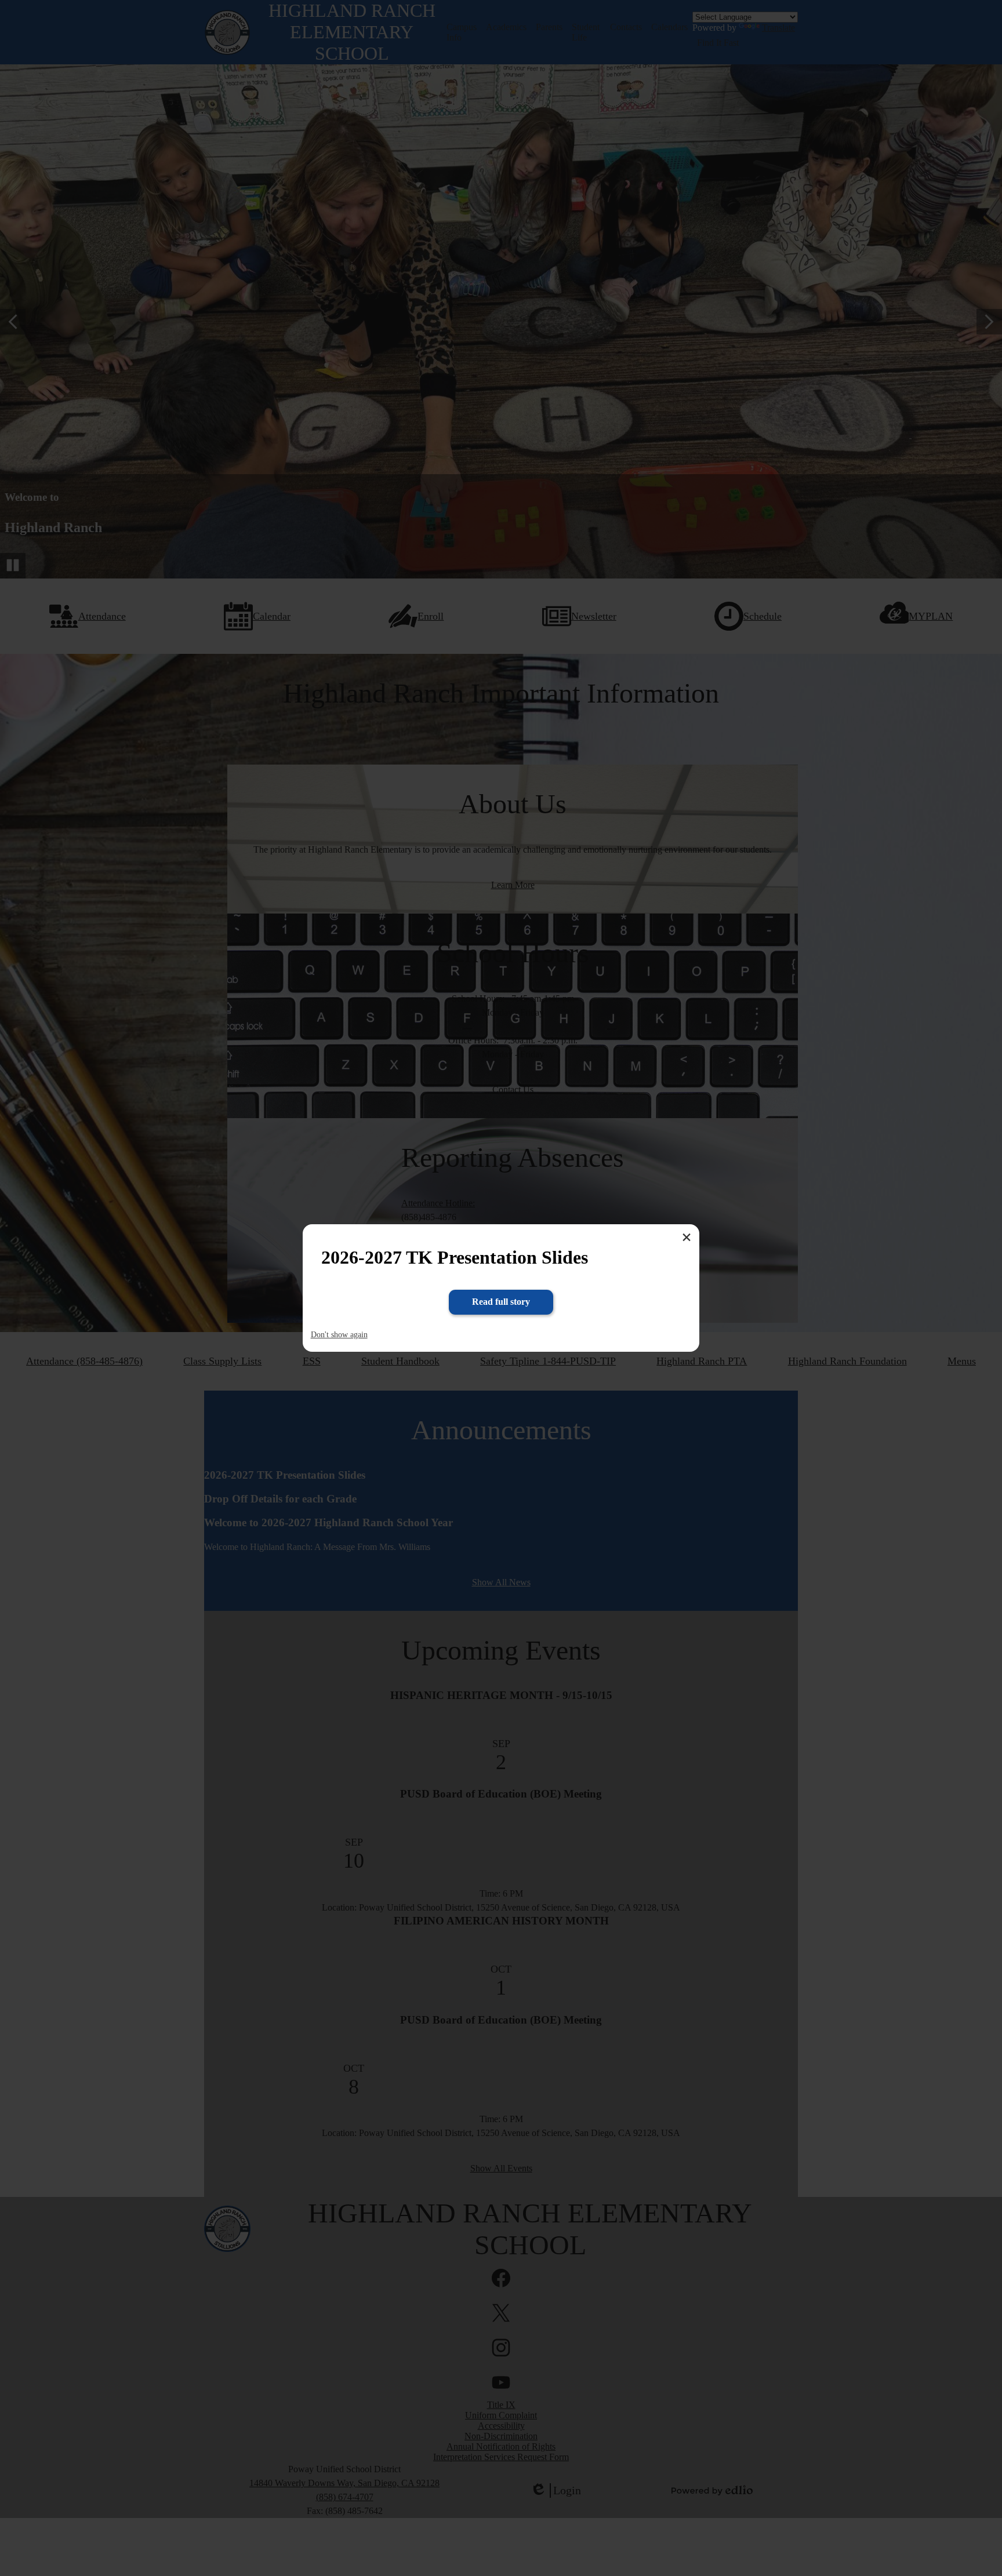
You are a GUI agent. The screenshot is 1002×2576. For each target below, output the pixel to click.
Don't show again (339, 1335)
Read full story (501, 1302)
